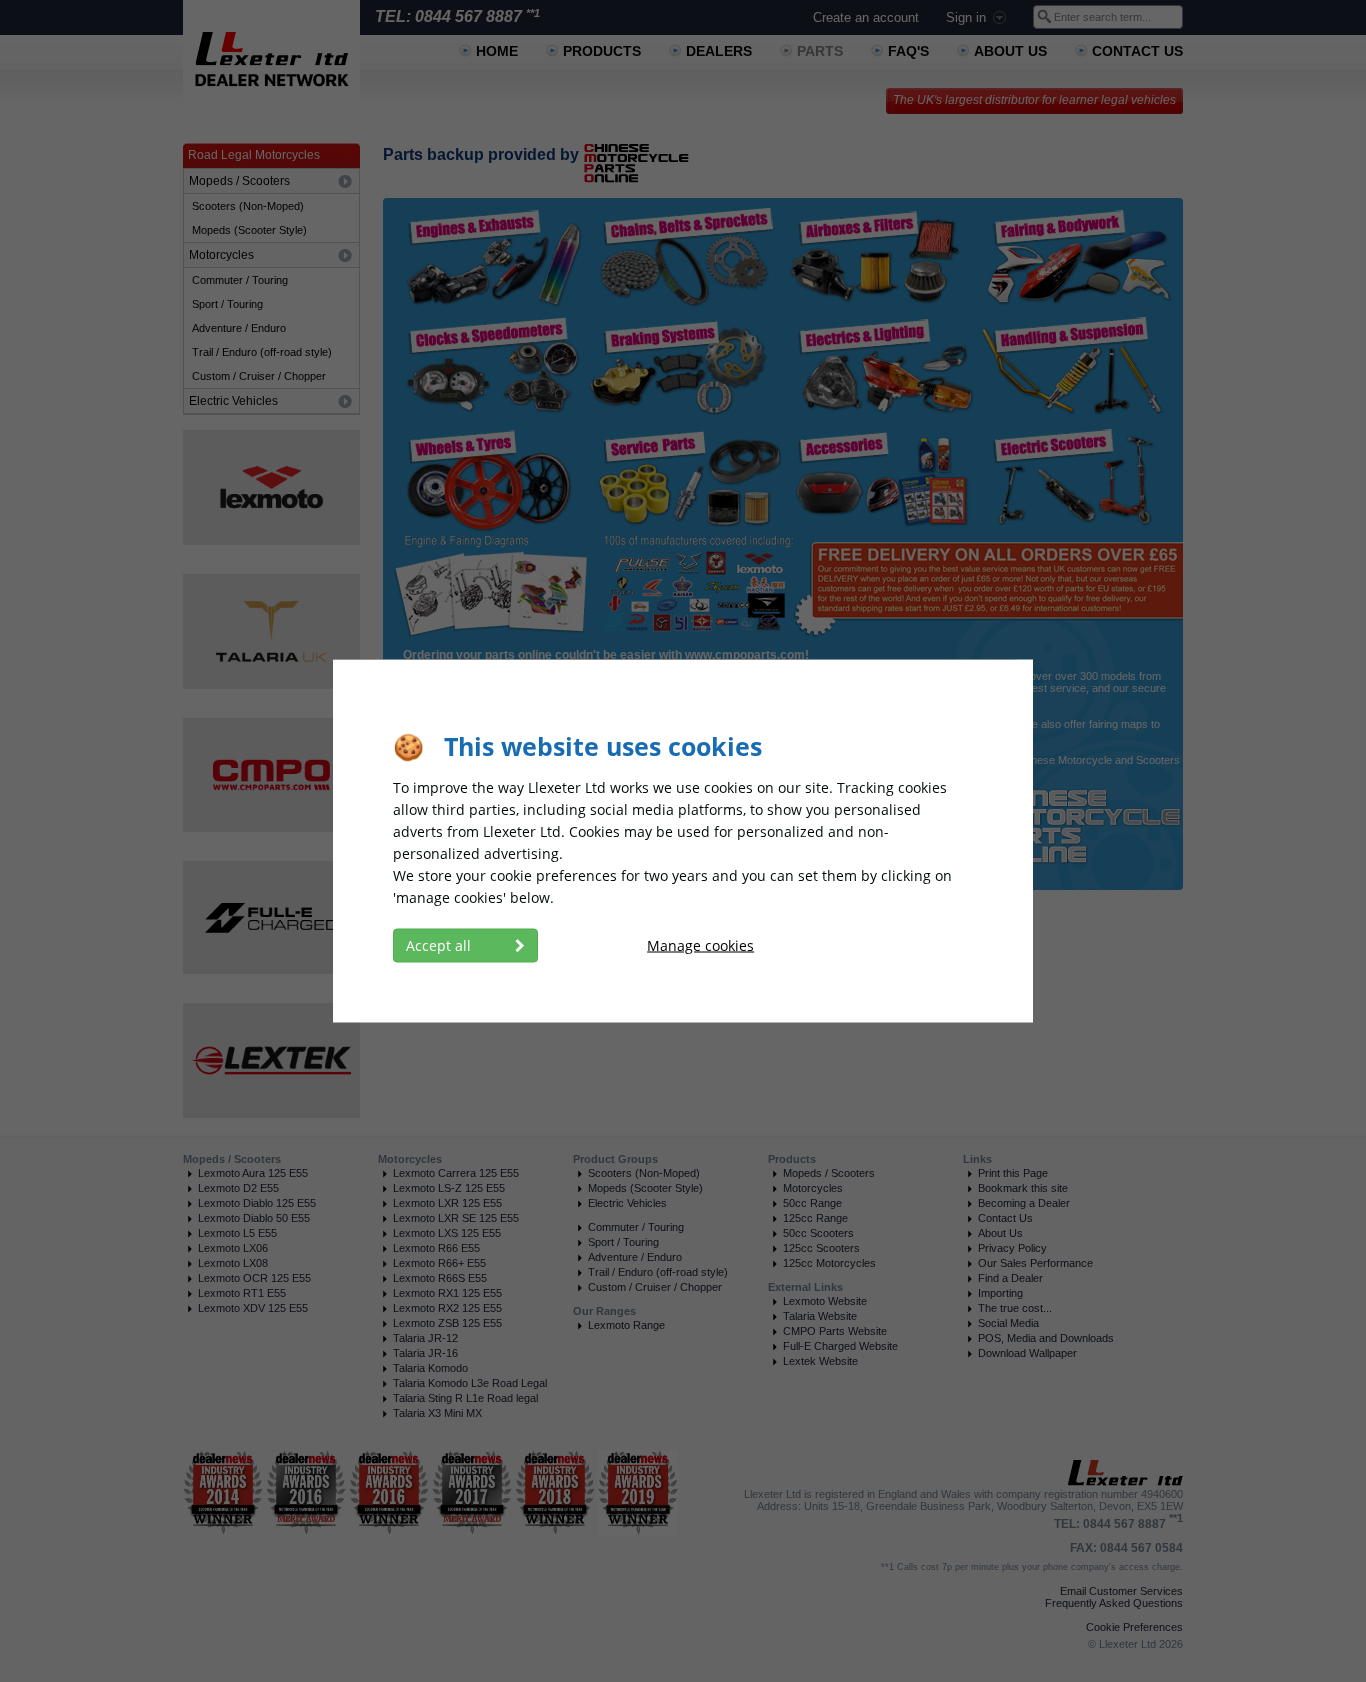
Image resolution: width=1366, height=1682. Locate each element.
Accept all (440, 945)
